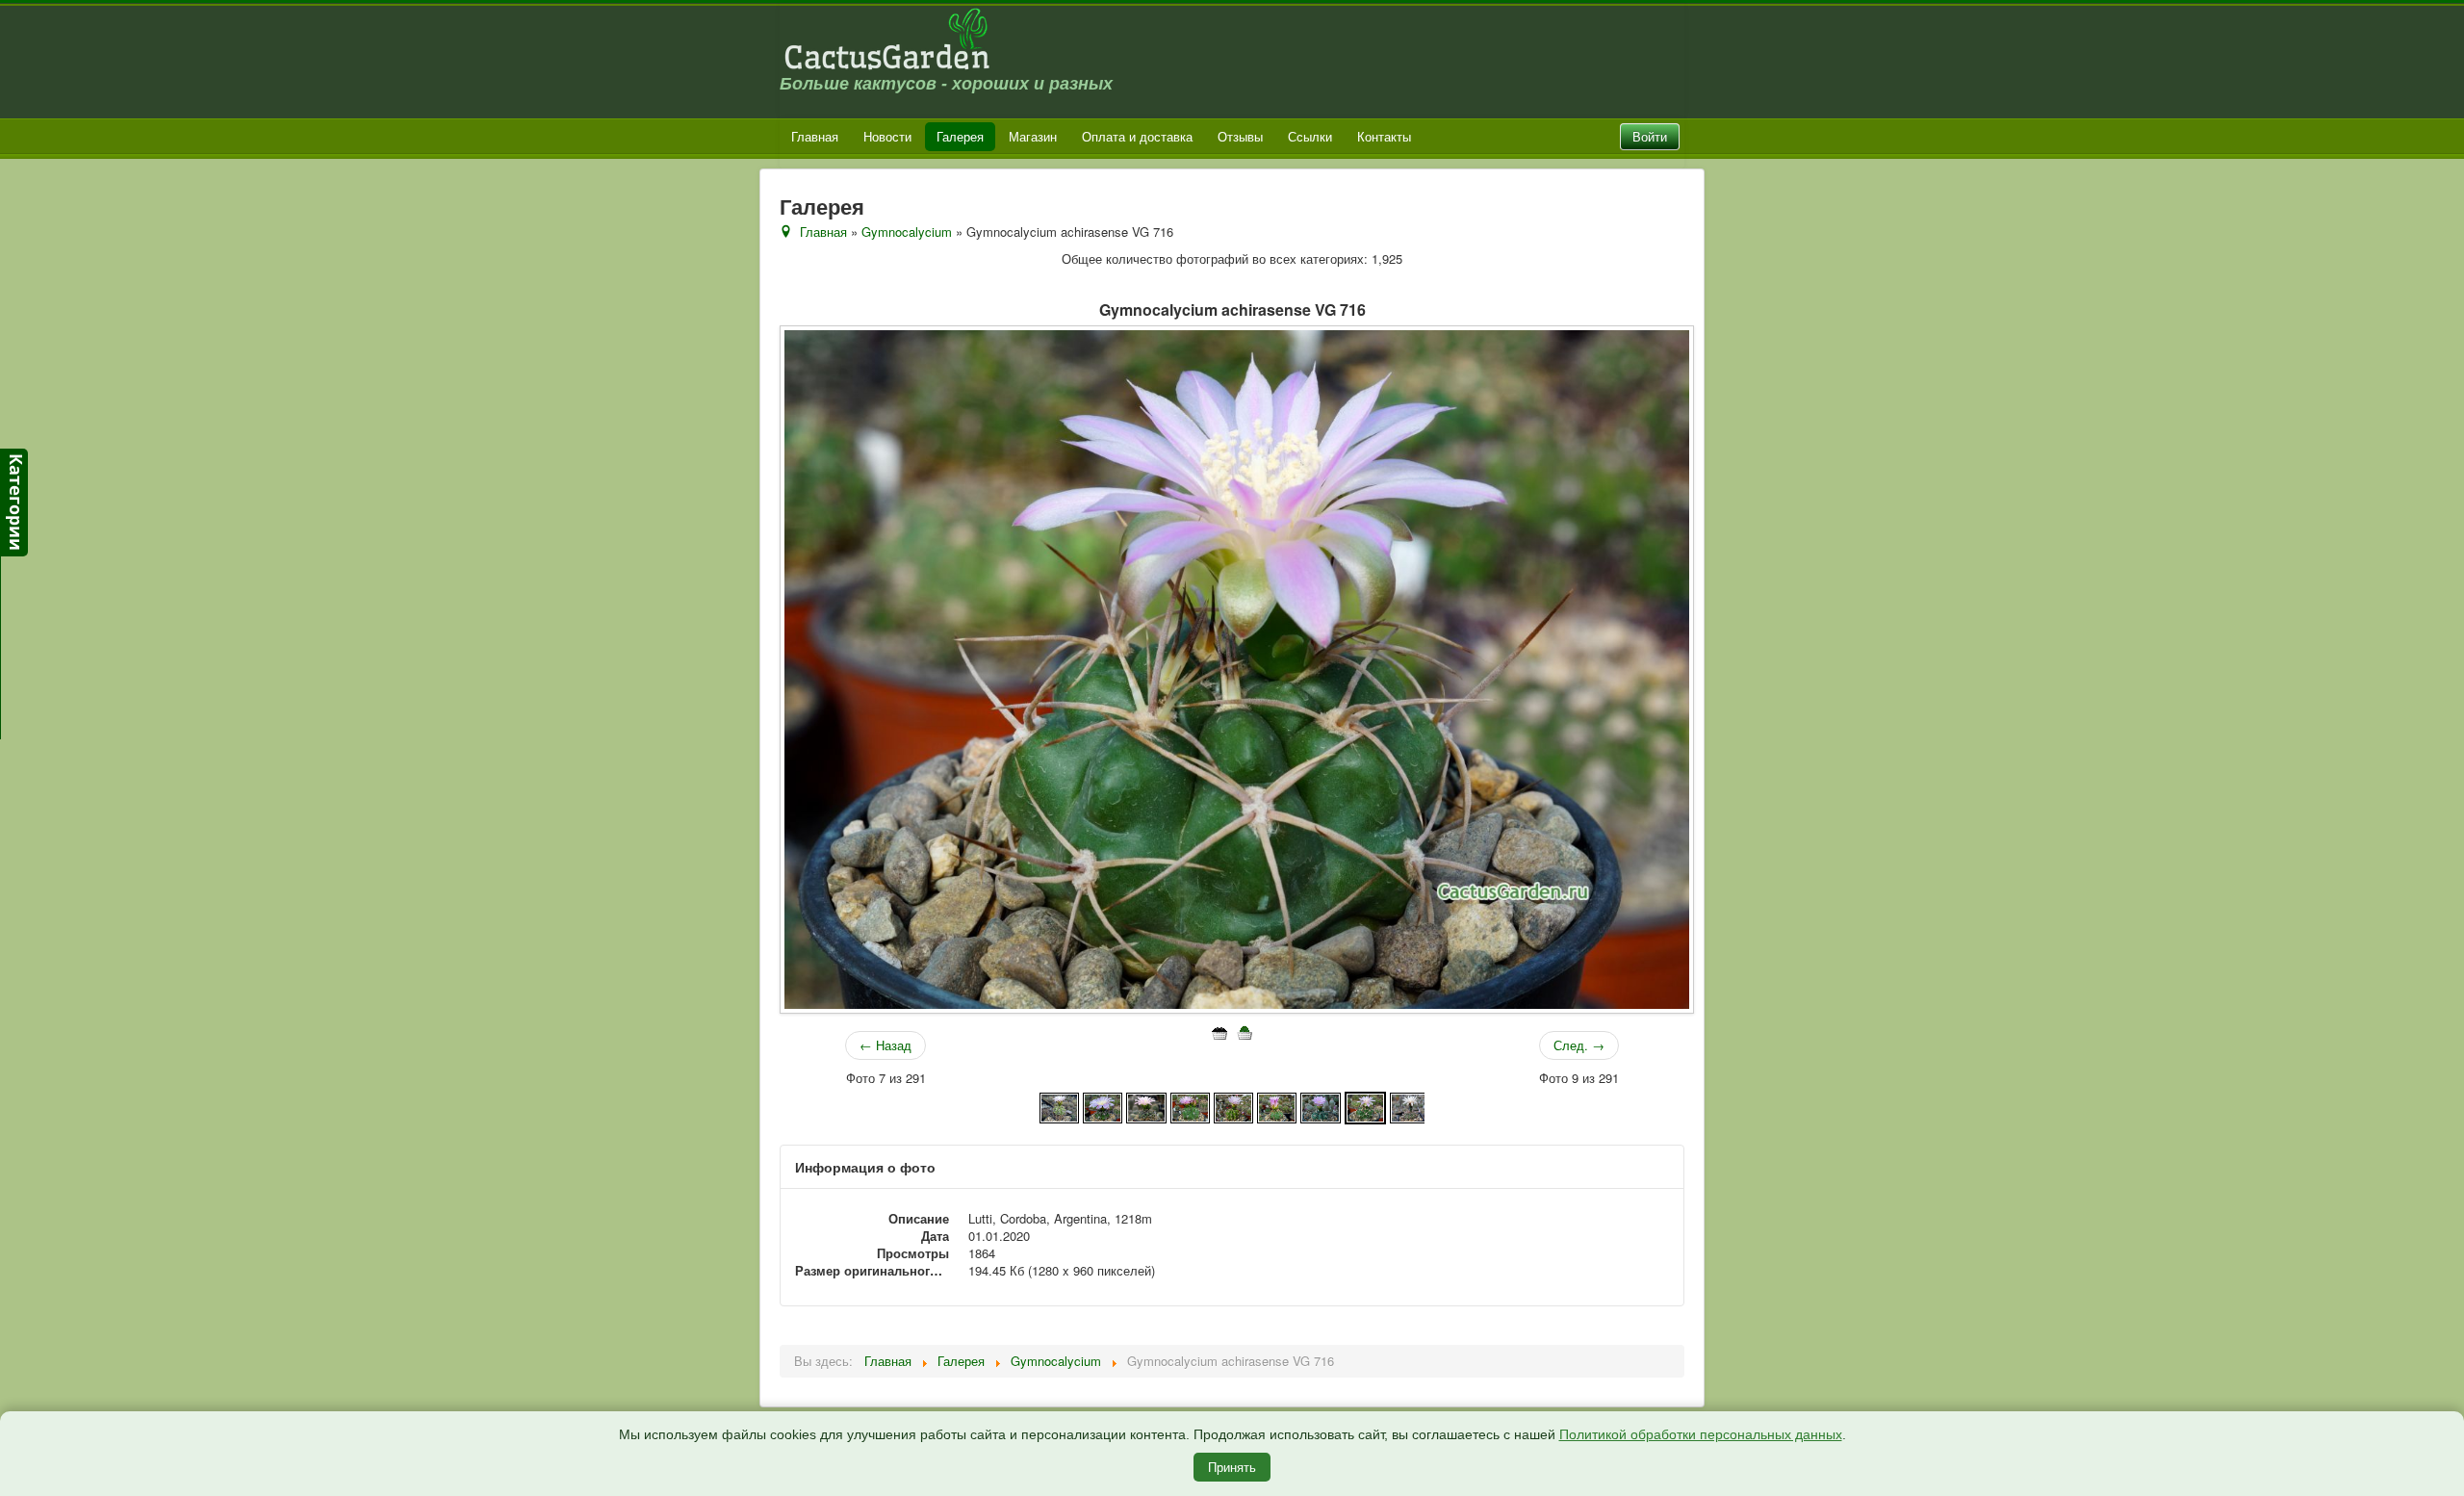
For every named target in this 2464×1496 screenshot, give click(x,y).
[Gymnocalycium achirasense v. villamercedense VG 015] (1233, 1106)
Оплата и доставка (1137, 136)
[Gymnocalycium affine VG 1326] (1410, 1106)
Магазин (1033, 136)
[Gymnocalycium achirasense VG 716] (1365, 1106)
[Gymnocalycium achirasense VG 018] (1277, 1106)
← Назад (885, 1045)
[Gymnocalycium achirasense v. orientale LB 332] (1146, 1106)
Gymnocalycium (907, 232)
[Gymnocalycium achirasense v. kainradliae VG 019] (1103, 1106)
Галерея (960, 136)
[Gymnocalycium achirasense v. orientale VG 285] (1190, 1106)
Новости (887, 136)
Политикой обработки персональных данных (1701, 1434)
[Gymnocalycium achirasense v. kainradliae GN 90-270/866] (1059, 1106)
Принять (1232, 1467)
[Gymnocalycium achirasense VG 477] (1320, 1106)
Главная (815, 136)
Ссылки (1310, 136)
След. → (1579, 1045)
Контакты (1384, 136)
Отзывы (1240, 136)
